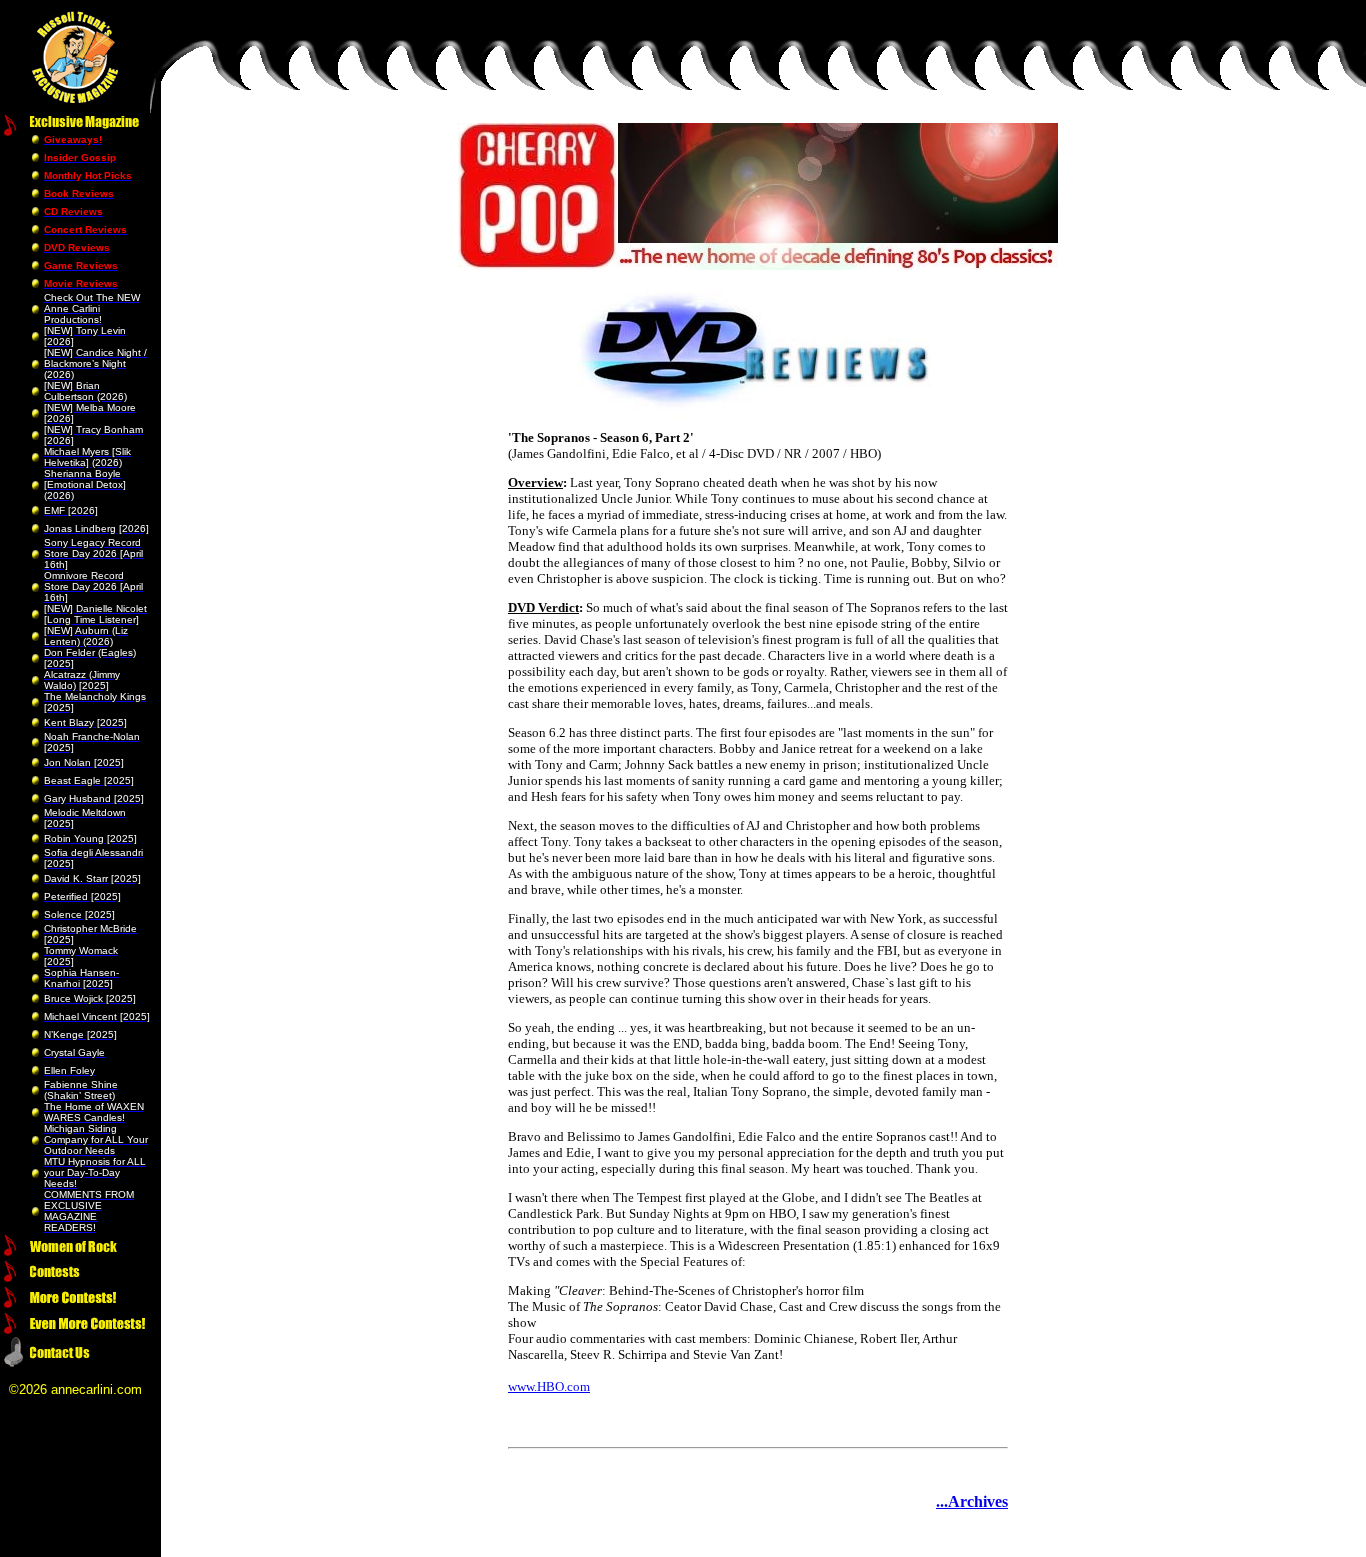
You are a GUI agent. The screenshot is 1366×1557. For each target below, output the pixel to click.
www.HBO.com (549, 1386)
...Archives (972, 1501)
